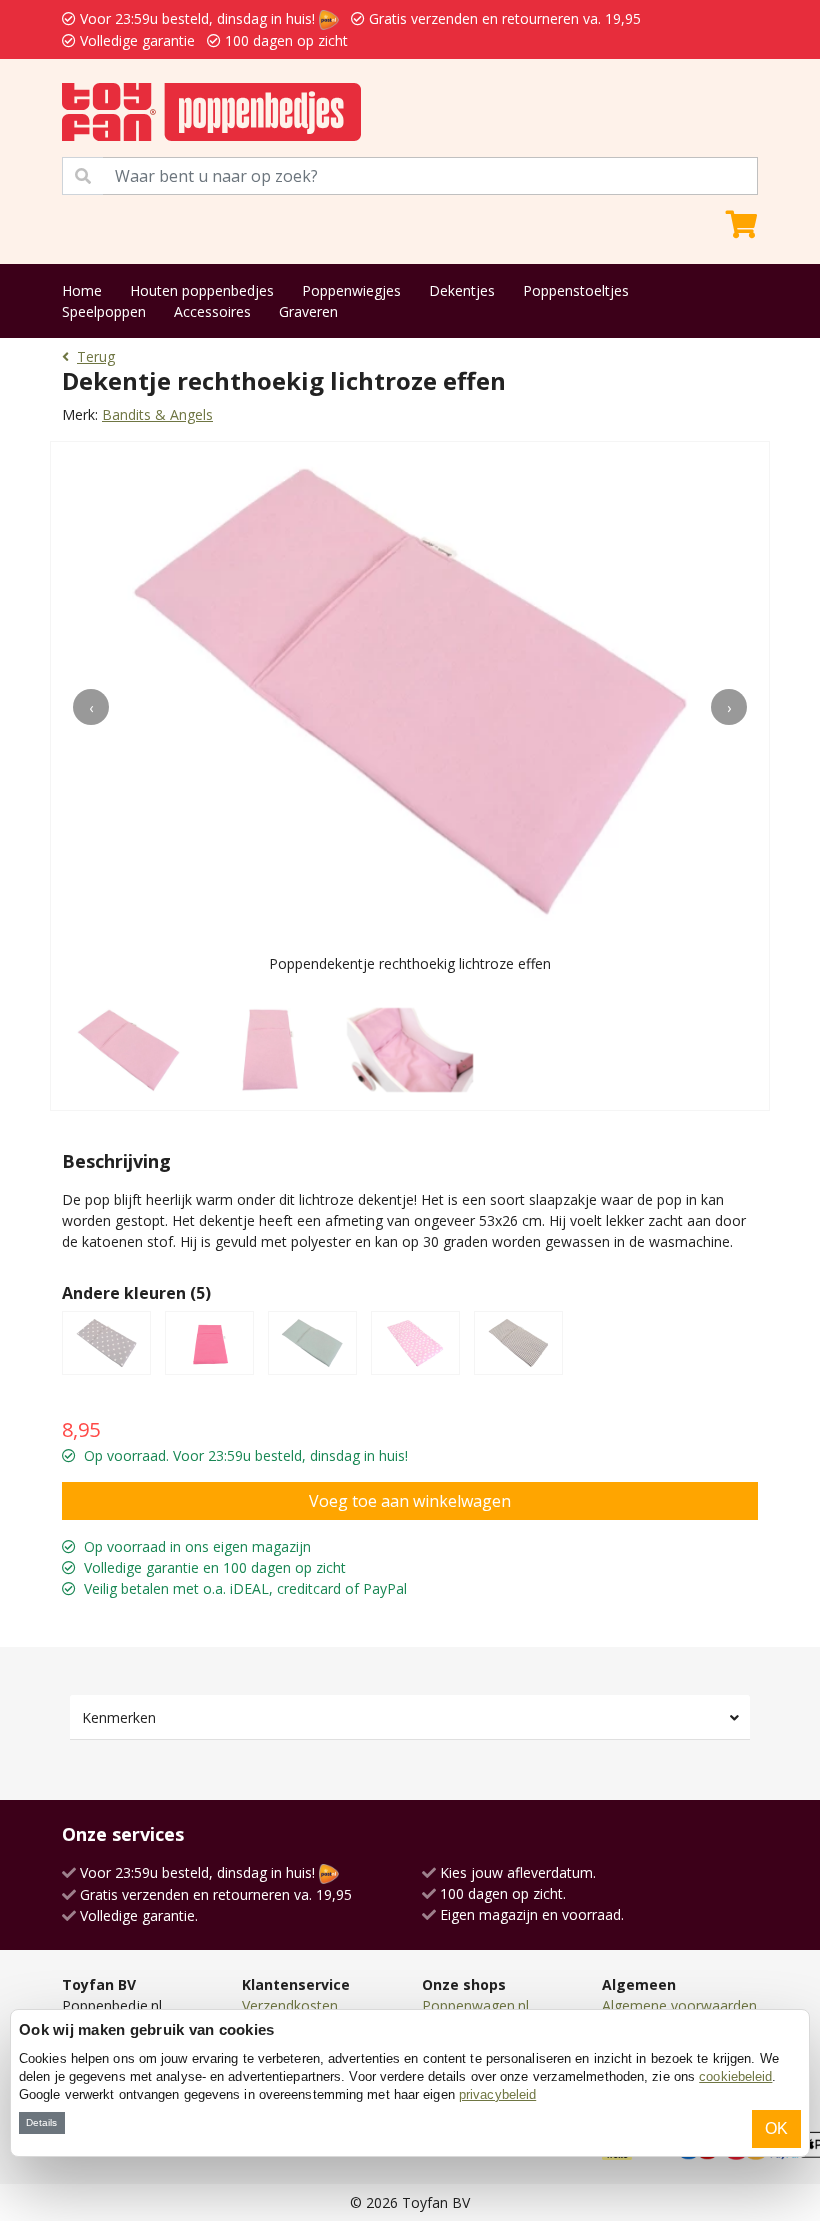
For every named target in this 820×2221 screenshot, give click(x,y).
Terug (96, 356)
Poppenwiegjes (351, 290)
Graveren (308, 311)
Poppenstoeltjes (576, 290)
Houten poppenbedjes (202, 290)
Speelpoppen (104, 311)
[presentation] (91, 707)
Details (41, 2122)
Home (82, 290)
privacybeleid (497, 2094)
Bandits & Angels (157, 414)
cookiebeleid (735, 2076)
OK (776, 2128)
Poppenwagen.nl (475, 2005)
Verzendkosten (290, 2005)
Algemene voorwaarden (679, 2005)
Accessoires (212, 311)
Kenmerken (119, 1717)
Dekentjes (462, 290)
